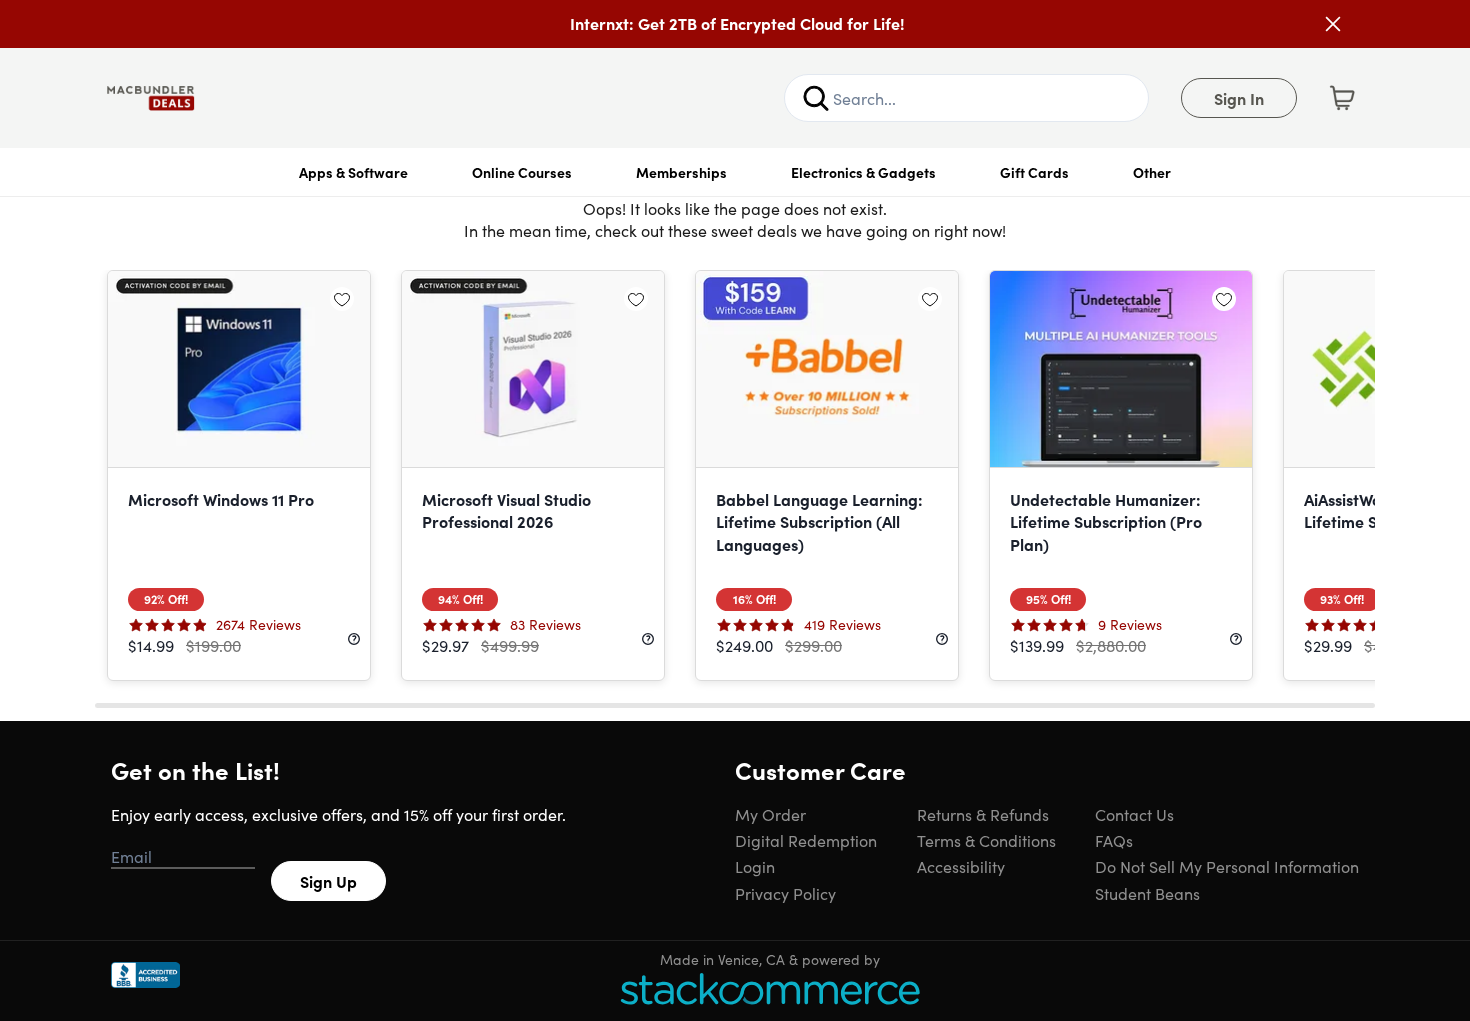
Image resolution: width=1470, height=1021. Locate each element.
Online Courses (522, 172)
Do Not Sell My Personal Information (1227, 866)
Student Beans (1147, 893)
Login (755, 866)
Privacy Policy (785, 893)
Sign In (1239, 98)
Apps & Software (353, 172)
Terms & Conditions (986, 840)
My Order (770, 814)
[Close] (1333, 24)
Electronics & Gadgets (863, 172)
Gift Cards (1034, 172)
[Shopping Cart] (1342, 98)
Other (1152, 172)
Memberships (681, 172)
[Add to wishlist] (342, 299)
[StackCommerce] (770, 988)
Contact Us (1134, 814)
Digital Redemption (806, 840)
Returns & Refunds (983, 814)
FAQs (1114, 840)
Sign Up (328, 881)
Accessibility (961, 866)
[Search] (816, 98)
